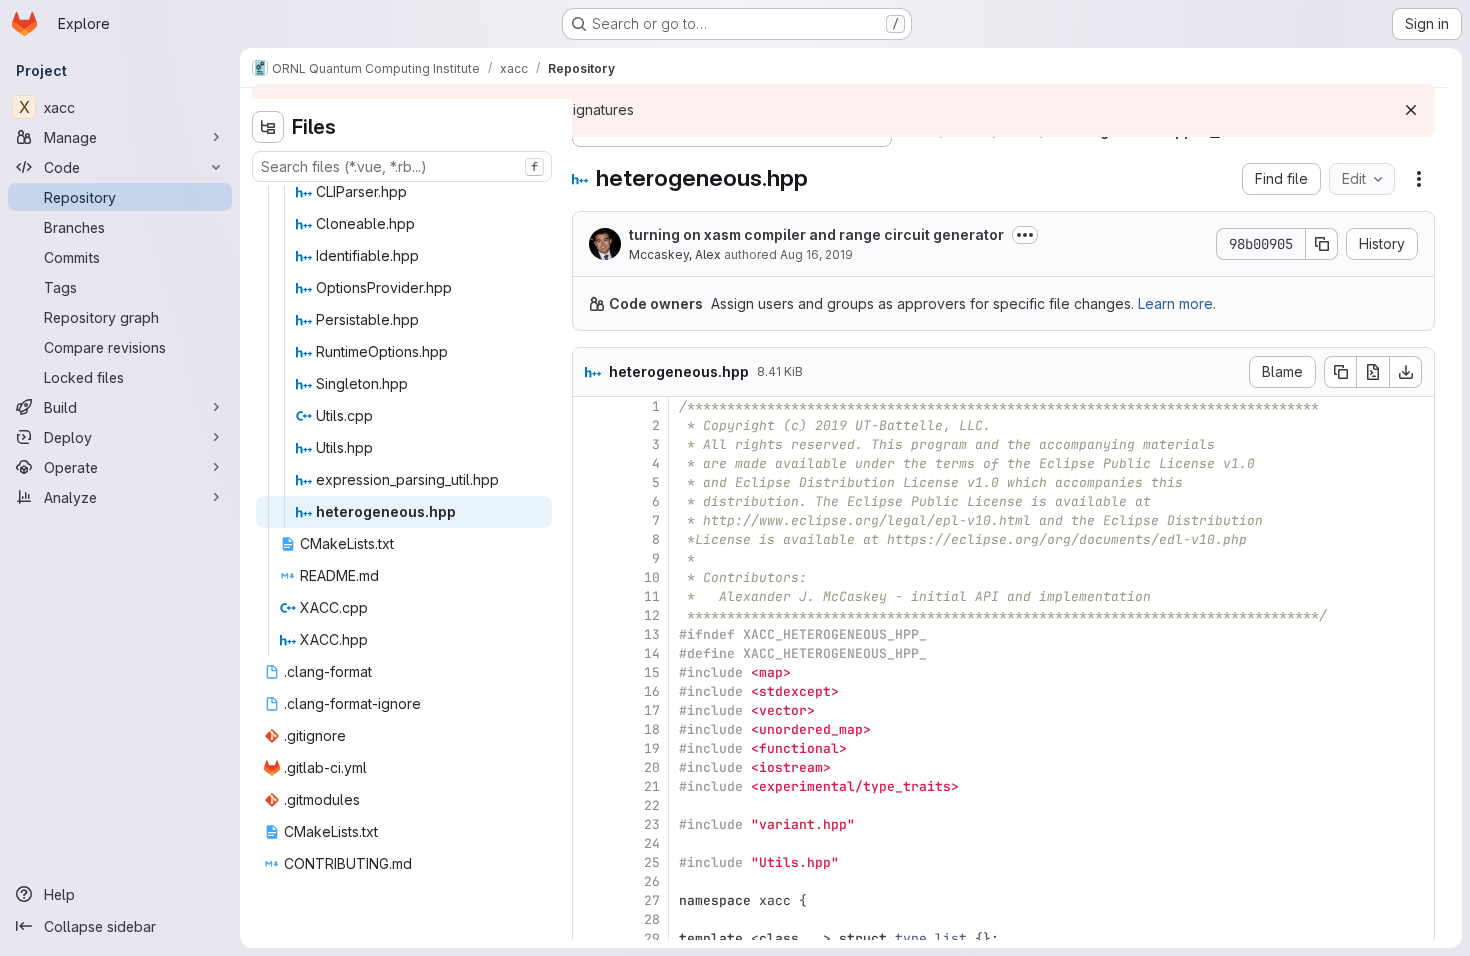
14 (652, 653)
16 (652, 691)
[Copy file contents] (1340, 372)
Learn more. (1177, 303)
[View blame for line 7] (590, 520)
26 (652, 881)
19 (652, 748)
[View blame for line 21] (590, 786)
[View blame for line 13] (590, 634)
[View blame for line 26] (590, 881)
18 (652, 729)
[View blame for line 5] (590, 482)
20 (652, 767)
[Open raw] (1373, 372)
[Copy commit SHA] (1322, 244)
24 (652, 843)
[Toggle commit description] (1025, 235)
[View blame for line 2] (590, 425)
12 (652, 615)
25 (652, 862)
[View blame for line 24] (590, 843)
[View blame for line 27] (590, 900)
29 (652, 938)
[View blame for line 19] (590, 748)
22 (652, 805)
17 (652, 710)
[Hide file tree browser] (268, 127)
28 (652, 919)
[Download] (1406, 372)
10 (652, 577)
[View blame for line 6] (590, 501)
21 (652, 786)
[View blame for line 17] (590, 710)
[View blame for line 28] (590, 919)
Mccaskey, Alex (675, 254)
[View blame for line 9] (590, 558)
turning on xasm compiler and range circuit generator (816, 234)
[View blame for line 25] (590, 862)
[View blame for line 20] (590, 767)
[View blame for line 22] (590, 805)
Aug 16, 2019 (816, 254)
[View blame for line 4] (590, 463)
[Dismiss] (1411, 110)
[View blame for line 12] (590, 615)
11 (652, 596)
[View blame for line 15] (590, 672)
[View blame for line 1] (590, 406)
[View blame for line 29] (590, 938)
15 (652, 672)
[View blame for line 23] (590, 824)
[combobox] (402, 166)
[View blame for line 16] (590, 691)
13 (652, 634)
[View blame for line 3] (590, 444)
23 (652, 824)
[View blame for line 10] (590, 577)
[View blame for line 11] (590, 596)
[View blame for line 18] (590, 729)
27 (652, 900)
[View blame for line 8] (590, 539)
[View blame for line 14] (590, 653)
